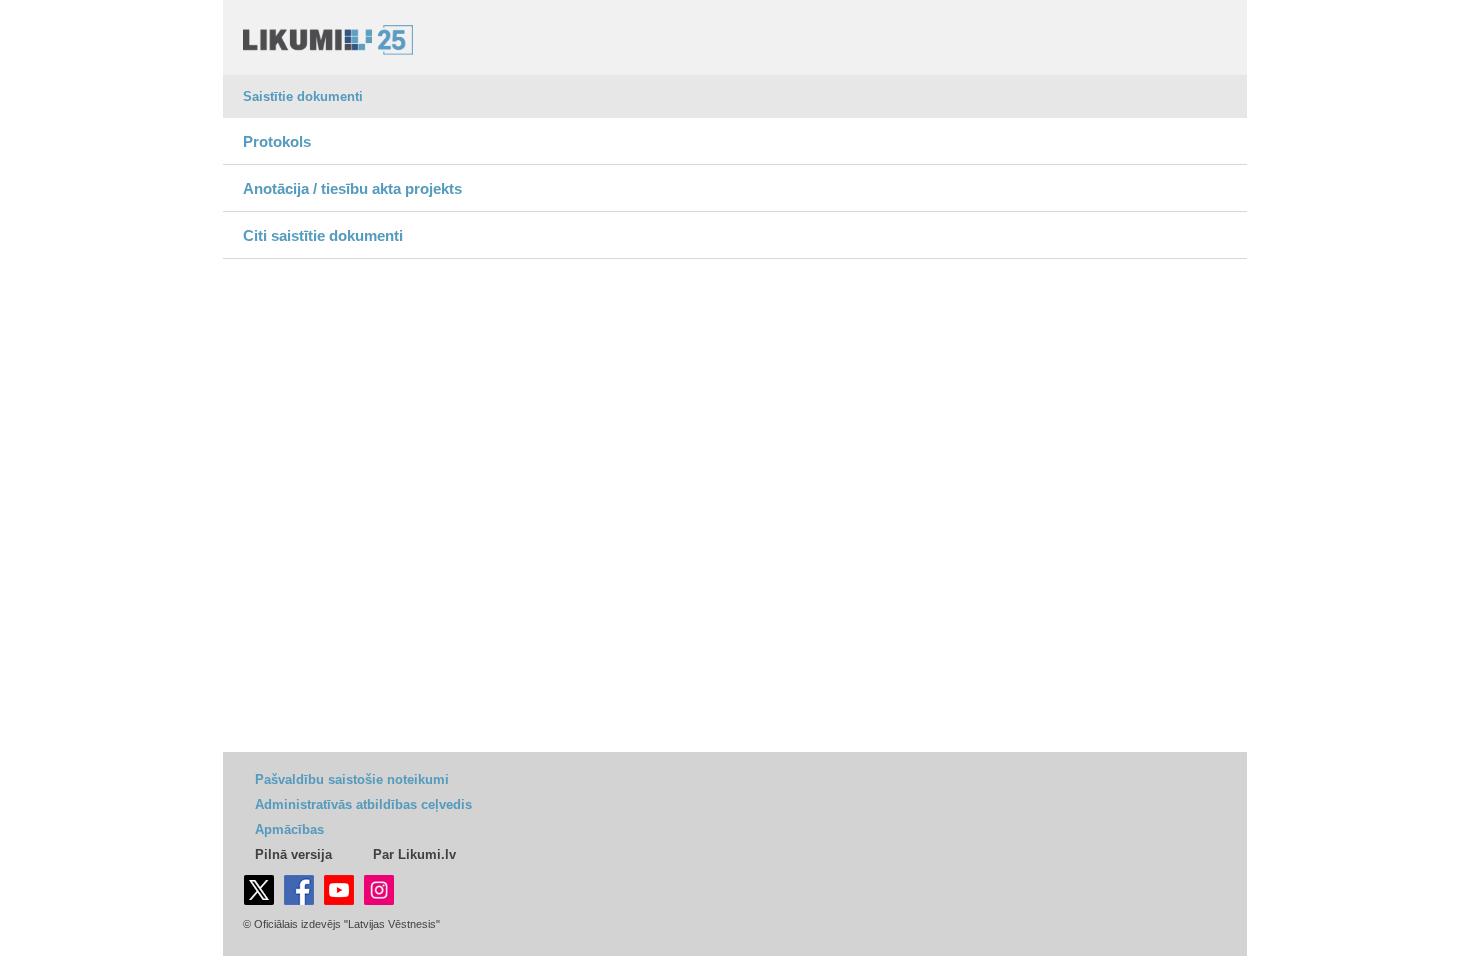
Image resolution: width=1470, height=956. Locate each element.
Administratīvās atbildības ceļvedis (363, 804)
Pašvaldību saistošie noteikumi (352, 779)
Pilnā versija (293, 854)
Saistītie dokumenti (303, 96)
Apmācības (289, 829)
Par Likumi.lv (414, 854)
